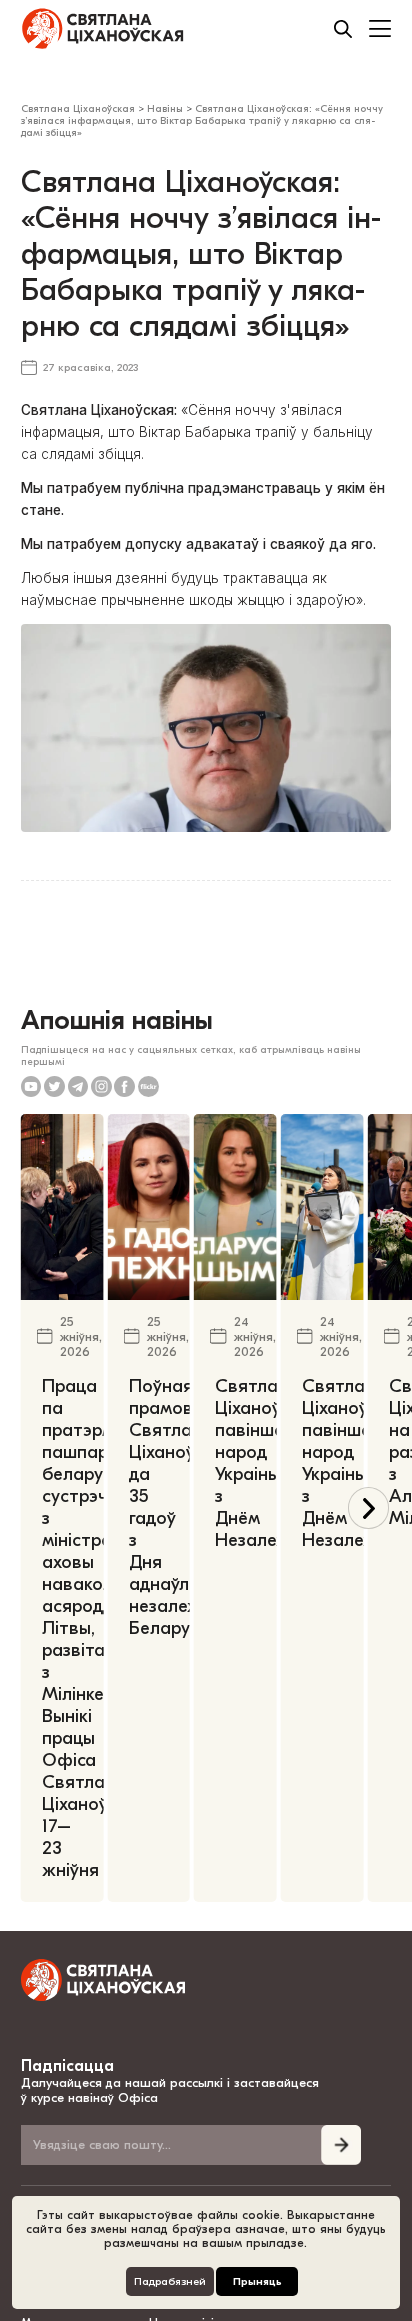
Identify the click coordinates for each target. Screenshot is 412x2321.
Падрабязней (170, 2281)
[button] (368, 1507)
